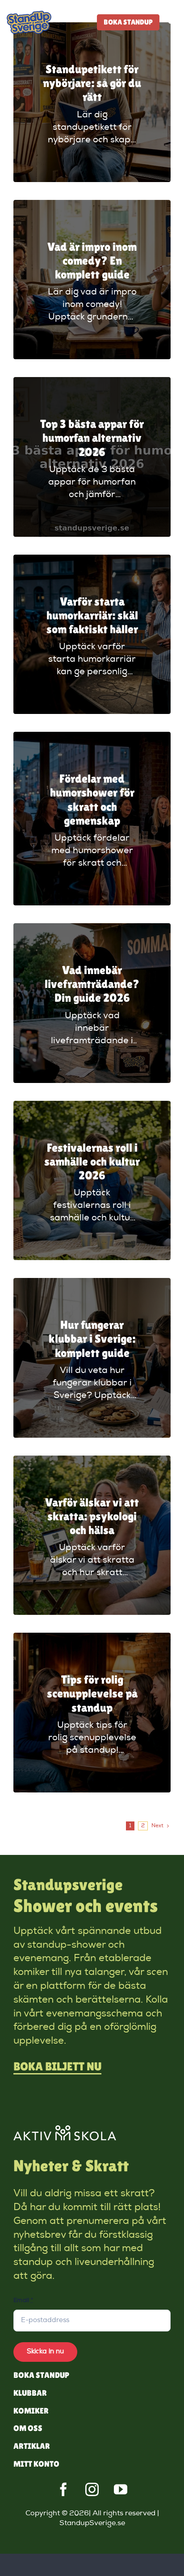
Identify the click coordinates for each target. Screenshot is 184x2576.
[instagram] (92, 2489)
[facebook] (63, 2489)
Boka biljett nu (57, 2066)
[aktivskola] (65, 2130)
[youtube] (121, 2489)
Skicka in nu (45, 2352)
